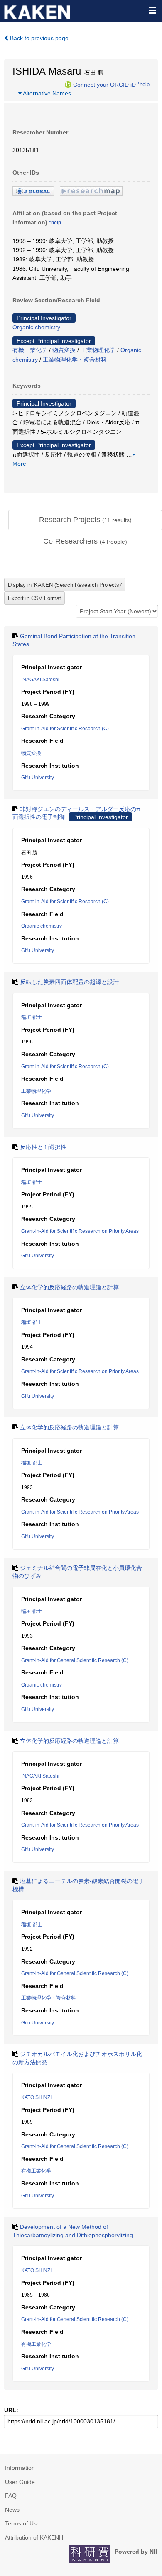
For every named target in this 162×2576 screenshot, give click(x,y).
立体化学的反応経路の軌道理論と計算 (69, 1287)
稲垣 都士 (32, 1017)
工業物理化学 (98, 350)
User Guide (20, 2482)
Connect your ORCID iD (104, 84)
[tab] (85, 520)
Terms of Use (22, 2523)
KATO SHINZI (36, 2097)
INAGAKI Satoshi (40, 680)
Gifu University (38, 778)
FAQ (11, 2496)
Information (20, 2468)
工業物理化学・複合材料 (75, 360)
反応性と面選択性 (43, 1147)
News (12, 2510)
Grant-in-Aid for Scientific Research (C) (65, 729)
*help (144, 84)
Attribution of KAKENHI (35, 2537)
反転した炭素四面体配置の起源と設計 (69, 982)
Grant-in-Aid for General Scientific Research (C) (75, 1660)
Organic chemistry (36, 327)
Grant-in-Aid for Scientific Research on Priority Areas (80, 1231)
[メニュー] (152, 10)
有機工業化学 (30, 350)
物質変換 (64, 350)
